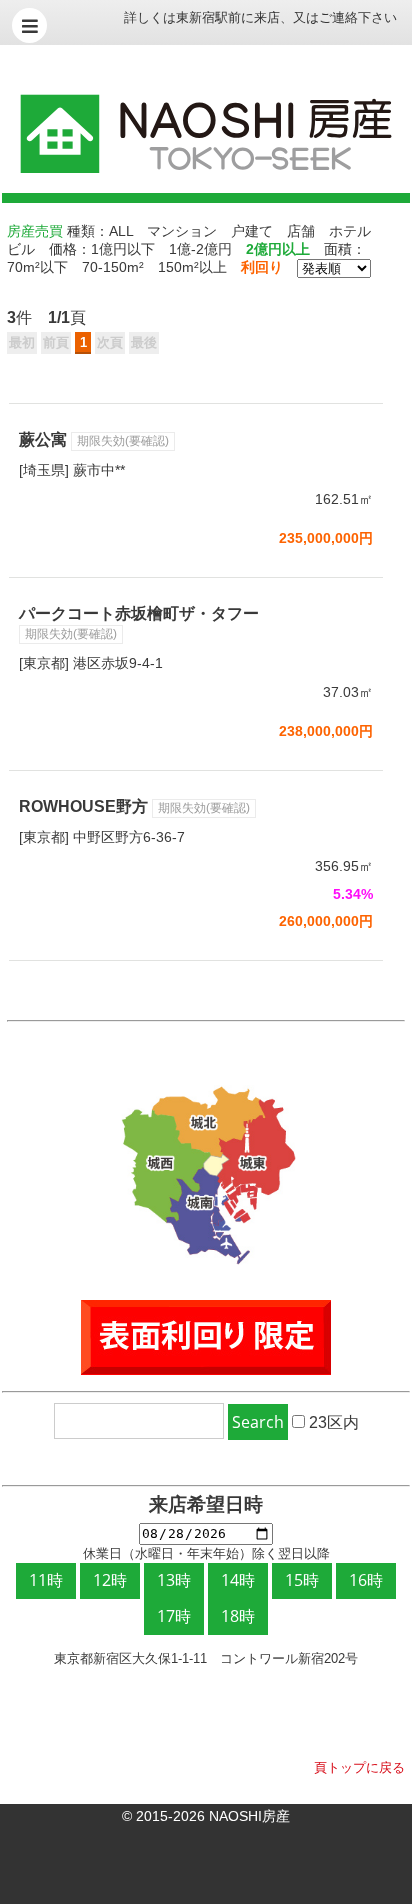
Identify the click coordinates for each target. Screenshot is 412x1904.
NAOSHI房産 (249, 1816)
